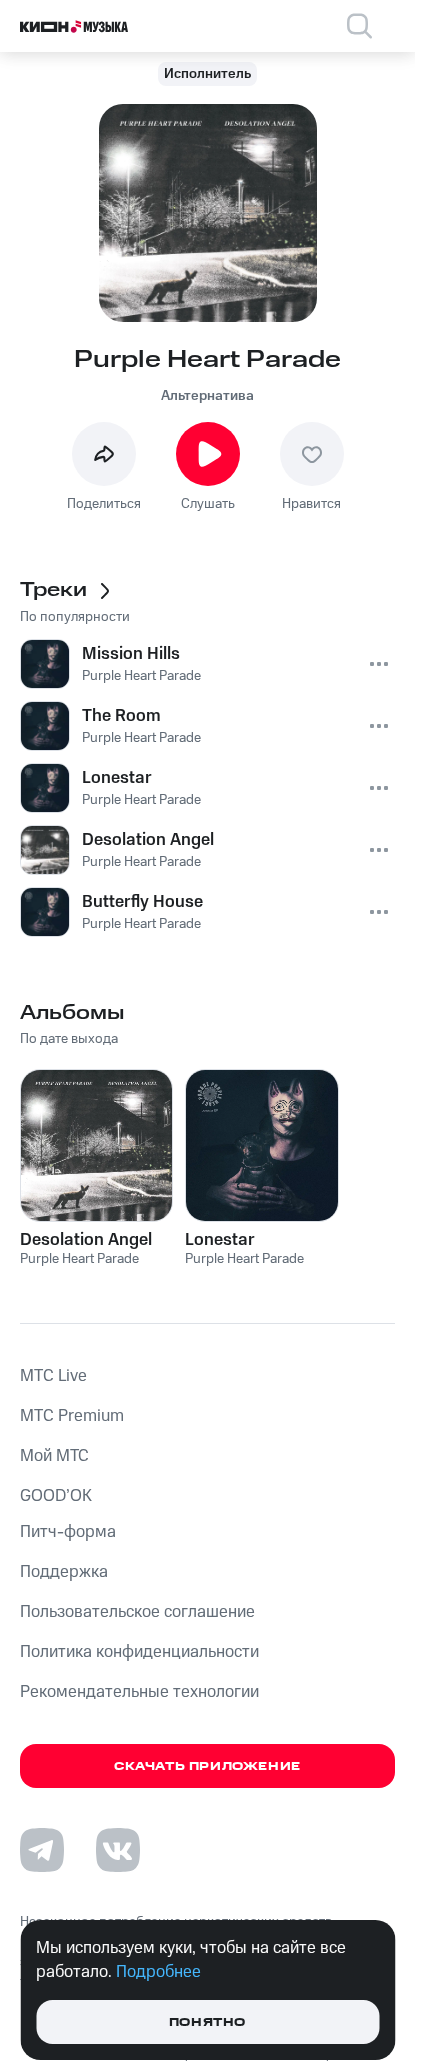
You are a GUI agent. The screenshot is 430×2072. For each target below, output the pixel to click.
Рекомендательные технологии (139, 1692)
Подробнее (158, 1972)
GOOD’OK (56, 1496)
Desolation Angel (86, 1240)
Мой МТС (54, 1456)
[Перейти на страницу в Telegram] (42, 1850)
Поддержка (64, 1572)
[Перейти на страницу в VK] (118, 1850)
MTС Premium (72, 1416)
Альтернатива (207, 396)
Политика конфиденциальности (139, 1652)
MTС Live (53, 1376)
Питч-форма (68, 1532)
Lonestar (220, 1240)
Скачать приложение (207, 1766)
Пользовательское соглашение (137, 1612)
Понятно (207, 2022)
